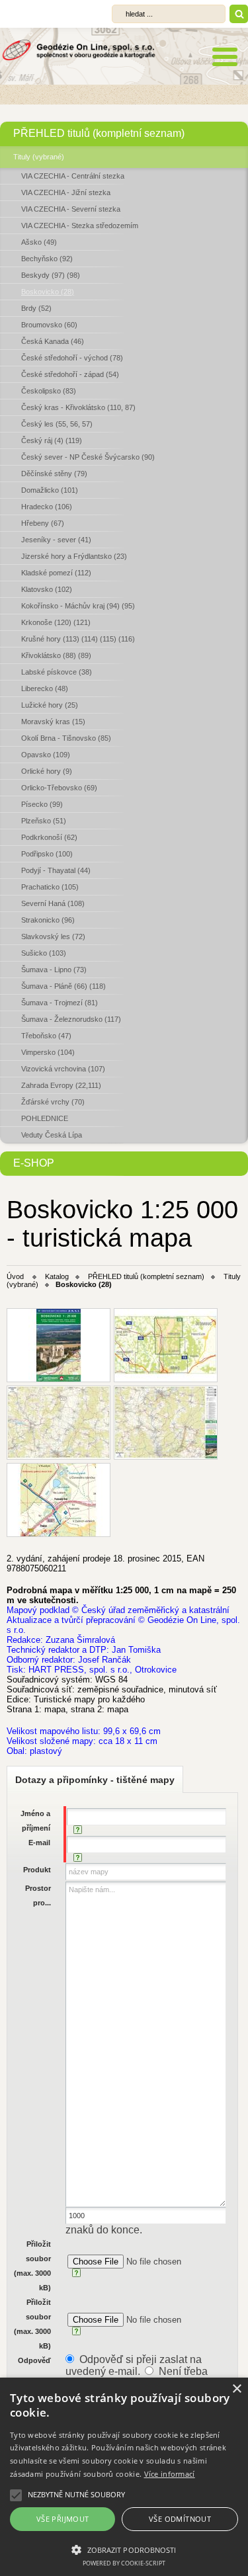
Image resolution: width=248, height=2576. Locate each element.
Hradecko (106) (47, 507)
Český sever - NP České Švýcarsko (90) (88, 457)
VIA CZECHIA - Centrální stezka (73, 176)
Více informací (170, 2474)
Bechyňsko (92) (47, 259)
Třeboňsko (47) (46, 1036)
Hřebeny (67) (43, 523)
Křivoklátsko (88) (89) (56, 655)
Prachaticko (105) (50, 887)
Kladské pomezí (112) (56, 573)
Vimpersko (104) (48, 1052)
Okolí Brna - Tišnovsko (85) (66, 738)
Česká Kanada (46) (53, 341)
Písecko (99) (42, 804)
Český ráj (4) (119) (52, 440)
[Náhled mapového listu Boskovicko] (166, 1423)
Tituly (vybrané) (39, 157)
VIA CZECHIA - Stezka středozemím (80, 226)
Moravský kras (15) (53, 722)
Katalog (57, 1276)
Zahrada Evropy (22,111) (61, 1085)
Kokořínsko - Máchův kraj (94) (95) (78, 606)
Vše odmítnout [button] (180, 2519)
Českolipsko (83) (49, 391)
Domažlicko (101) (50, 490)
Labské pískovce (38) (57, 672)
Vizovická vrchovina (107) (63, 1069)
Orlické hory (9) (47, 771)
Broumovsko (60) (49, 325)
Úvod (15, 1276)
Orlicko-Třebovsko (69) (59, 788)
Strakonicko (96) (48, 920)
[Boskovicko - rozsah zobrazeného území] (166, 1345)
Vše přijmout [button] (63, 2519)
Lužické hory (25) (50, 705)
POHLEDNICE (45, 1118)
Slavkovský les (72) (53, 936)
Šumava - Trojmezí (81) (60, 1003)
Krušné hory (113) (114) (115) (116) (78, 639)
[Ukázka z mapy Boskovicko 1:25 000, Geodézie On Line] (59, 1500)
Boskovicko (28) (48, 292)
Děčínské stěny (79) (54, 474)
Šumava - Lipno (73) (54, 970)
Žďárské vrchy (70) (53, 1102)
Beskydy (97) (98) (51, 275)
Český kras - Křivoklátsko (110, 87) (78, 407)
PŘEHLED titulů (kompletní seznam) (99, 133)
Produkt (37, 1870)
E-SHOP (34, 1163)
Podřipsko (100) (47, 854)
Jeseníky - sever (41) (56, 540)
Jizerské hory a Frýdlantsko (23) (74, 556)
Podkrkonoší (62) (49, 837)
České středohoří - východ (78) (72, 358)
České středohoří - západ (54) (70, 374)
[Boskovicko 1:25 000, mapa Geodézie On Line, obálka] (59, 1345)
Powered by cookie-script (124, 2563)
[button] (124, 2549)
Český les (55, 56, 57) (57, 424)
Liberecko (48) (45, 688)
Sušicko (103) (44, 953)
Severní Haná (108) (53, 903)
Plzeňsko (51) (44, 821)
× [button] (236, 2389)
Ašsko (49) (39, 242)
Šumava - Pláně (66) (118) (63, 986)
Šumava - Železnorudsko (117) (71, 1019)
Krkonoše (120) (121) (56, 622)
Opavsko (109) (46, 755)
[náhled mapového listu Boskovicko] (59, 1423)
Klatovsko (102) (47, 589)
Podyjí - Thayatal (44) (56, 870)
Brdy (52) (36, 308)
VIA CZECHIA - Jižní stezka (66, 192)
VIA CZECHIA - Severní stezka (71, 209)
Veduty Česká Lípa (52, 1135)
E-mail (39, 1843)
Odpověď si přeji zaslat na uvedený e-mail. (134, 2365)
